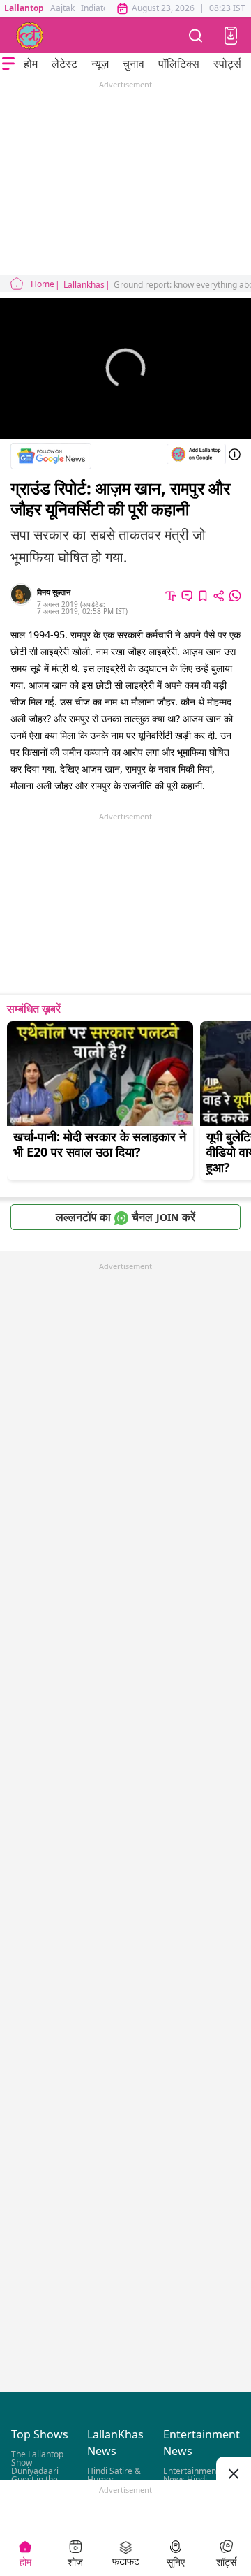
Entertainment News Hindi (191, 2476)
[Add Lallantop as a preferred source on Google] (196, 454)
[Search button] (196, 35)
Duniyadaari (35, 2472)
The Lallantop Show (37, 2459)
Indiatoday (101, 8)
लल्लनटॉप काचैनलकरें (125, 1217)
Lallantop (24, 8)
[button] (231, 36)
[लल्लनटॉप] (30, 36)
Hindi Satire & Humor (114, 2476)
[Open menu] (8, 64)
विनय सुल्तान (54, 592)
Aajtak (62, 8)
